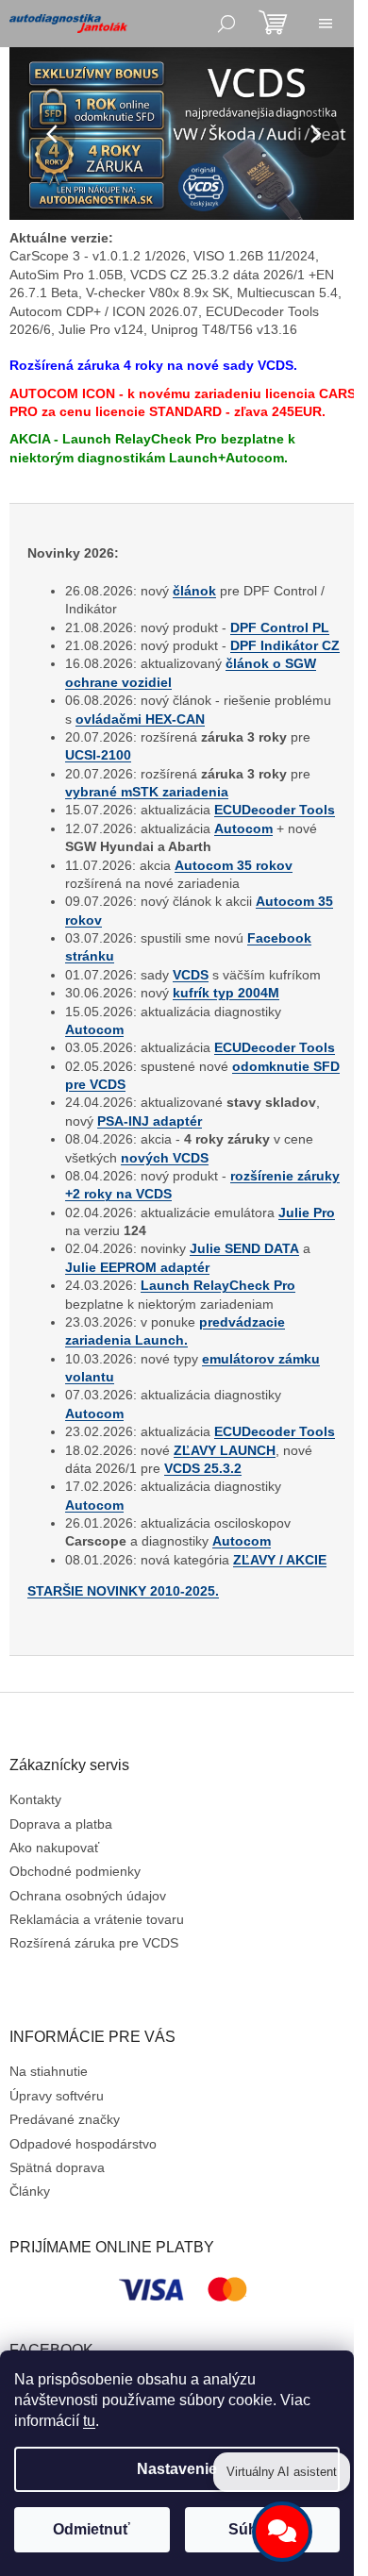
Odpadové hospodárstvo (83, 2253)
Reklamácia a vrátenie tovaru (97, 2029)
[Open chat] (282, 2532)
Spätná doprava (57, 2277)
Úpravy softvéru (57, 2205)
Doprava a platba (61, 1933)
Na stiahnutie (49, 2182)
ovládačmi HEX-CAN (201, 774)
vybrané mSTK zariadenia (147, 846)
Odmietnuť (92, 2529)
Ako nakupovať (54, 1957)
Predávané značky (65, 2229)
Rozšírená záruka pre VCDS (94, 2053)
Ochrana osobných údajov (88, 2005)
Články (30, 2301)
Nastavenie (177, 2469)
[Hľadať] (226, 24)
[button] (34, 134)
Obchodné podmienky (75, 1982)
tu (89, 2421)
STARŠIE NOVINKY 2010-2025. (123, 1700)
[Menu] (326, 24)
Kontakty (35, 1909)
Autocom (243, 901)
